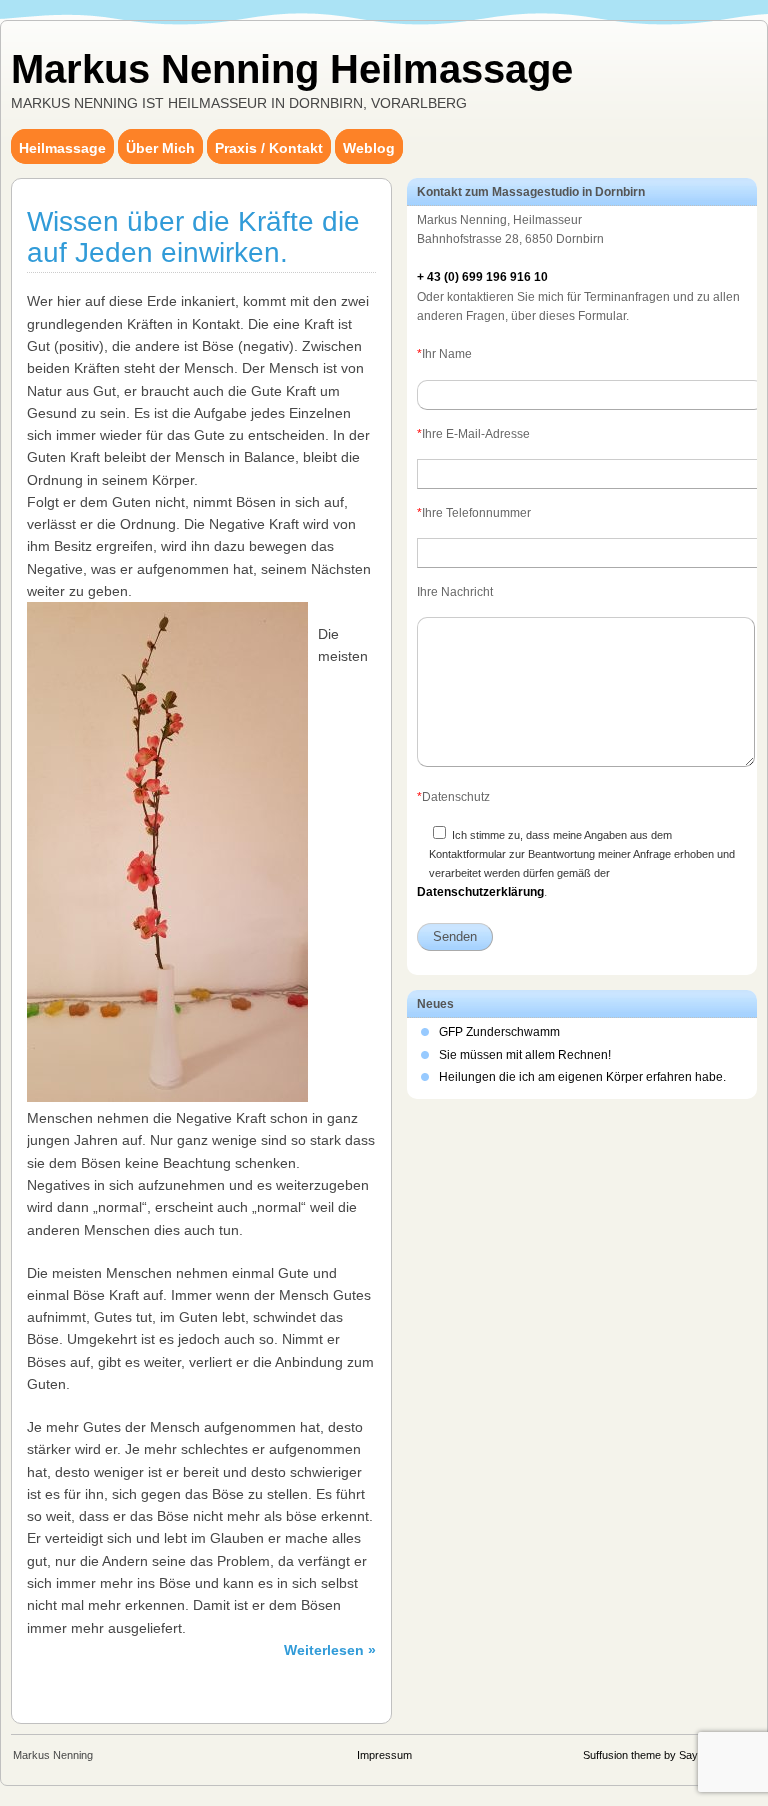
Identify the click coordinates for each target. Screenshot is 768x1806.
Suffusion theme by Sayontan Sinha (669, 1755)
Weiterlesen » (330, 1650)
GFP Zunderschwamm (499, 1032)
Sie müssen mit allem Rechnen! (525, 1055)
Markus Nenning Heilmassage (292, 69)
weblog (369, 148)
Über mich (160, 148)
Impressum (384, 1755)
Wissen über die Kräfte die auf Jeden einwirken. (193, 237)
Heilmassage (62, 148)
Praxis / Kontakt (269, 148)
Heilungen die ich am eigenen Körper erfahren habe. (582, 1077)
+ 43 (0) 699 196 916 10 (482, 277)
